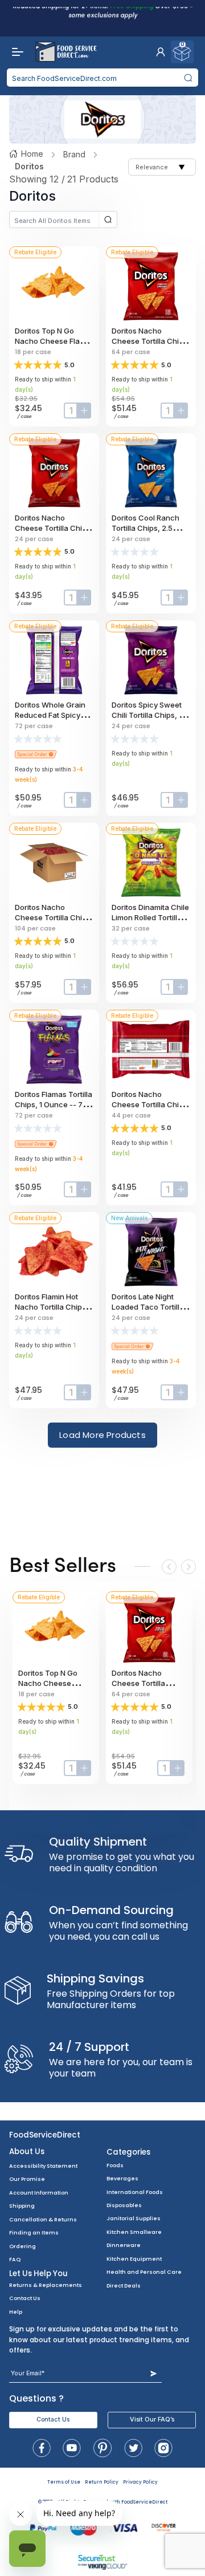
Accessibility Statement (43, 2166)
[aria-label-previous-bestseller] (169, 1567)
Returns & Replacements (46, 2285)
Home (32, 154)
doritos (29, 166)
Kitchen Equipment (134, 2259)
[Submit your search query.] (188, 78)
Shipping (22, 2206)
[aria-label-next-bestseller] (188, 1567)
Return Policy (102, 2482)
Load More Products (102, 1435)
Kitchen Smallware (134, 2232)
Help (16, 2312)
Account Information (39, 2193)
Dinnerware (124, 2245)
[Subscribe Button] (153, 2373)
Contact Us (25, 2298)
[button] (161, 52)
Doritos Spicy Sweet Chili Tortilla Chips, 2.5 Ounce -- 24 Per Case (151, 715)
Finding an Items (34, 2232)
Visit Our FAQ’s (152, 2419)
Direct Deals (124, 2286)
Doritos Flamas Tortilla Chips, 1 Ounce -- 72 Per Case (54, 1104)
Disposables (124, 2205)
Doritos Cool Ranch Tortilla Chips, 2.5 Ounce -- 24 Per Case (151, 528)
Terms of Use (64, 2482)
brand (74, 154)
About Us (27, 2152)
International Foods (135, 2192)
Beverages (122, 2178)
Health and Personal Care (144, 2272)
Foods (115, 2165)
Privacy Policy (140, 2482)
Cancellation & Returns (43, 2219)
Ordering (22, 2246)
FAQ (15, 2259)
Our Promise (27, 2179)
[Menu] (15, 52)
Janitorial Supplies (134, 2218)
